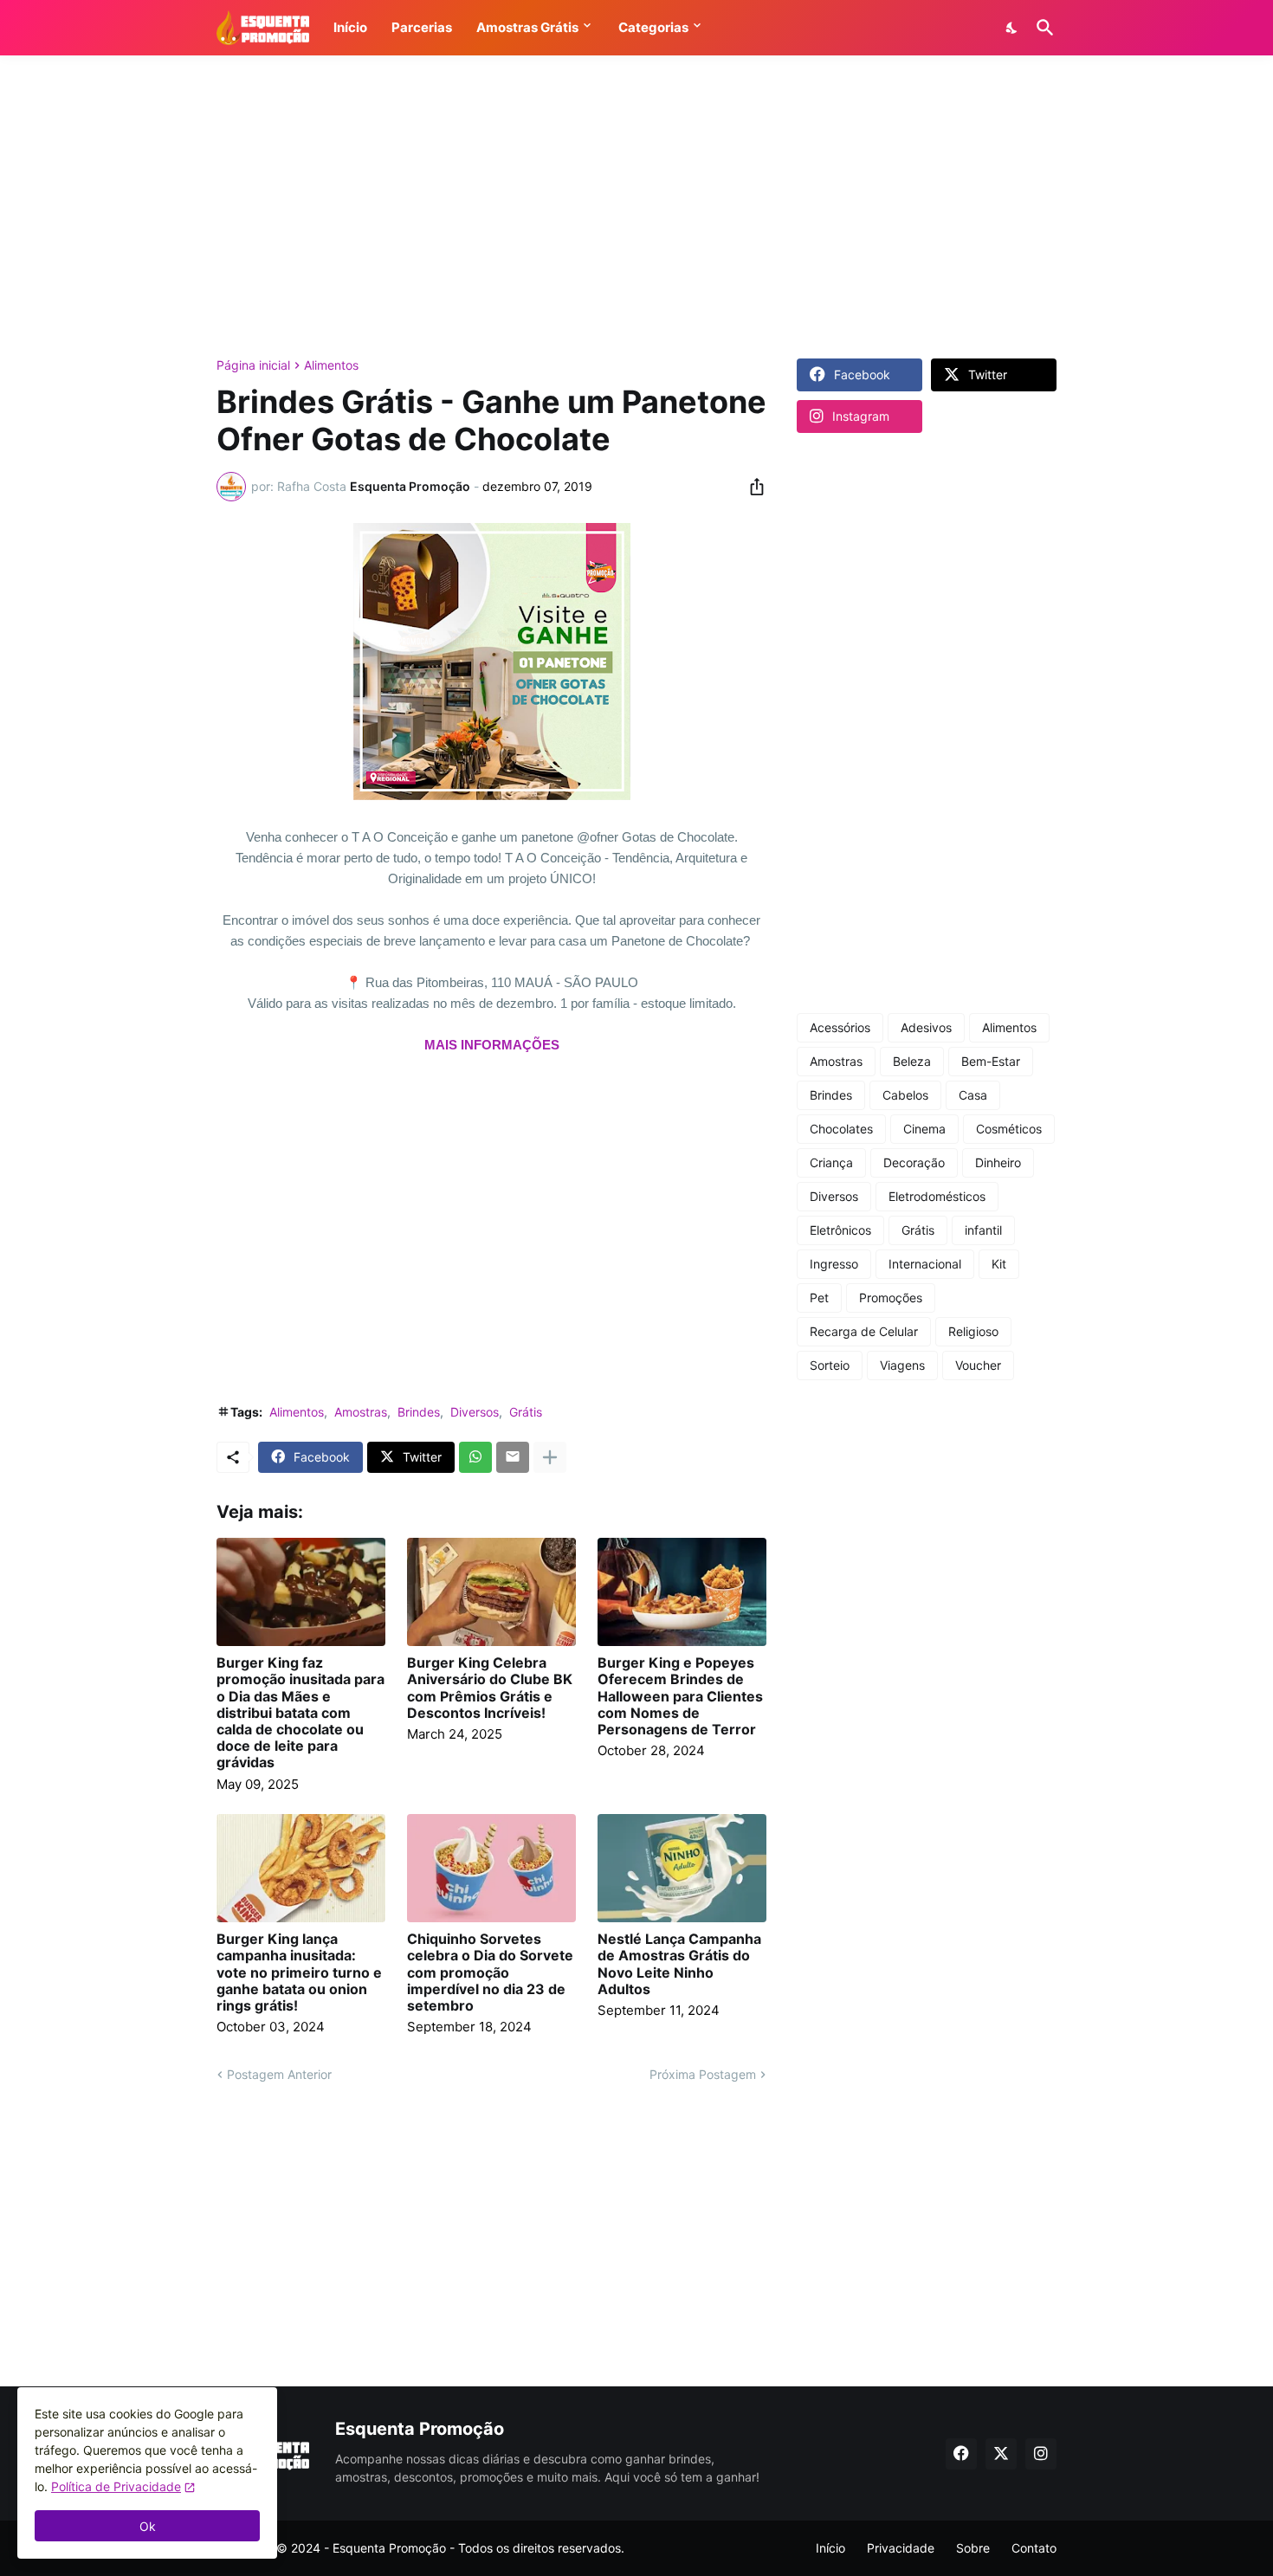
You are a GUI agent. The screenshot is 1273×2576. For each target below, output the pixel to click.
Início (830, 2548)
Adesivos (926, 1027)
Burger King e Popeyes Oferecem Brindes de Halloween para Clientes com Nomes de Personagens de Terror (680, 1696)
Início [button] (350, 27)
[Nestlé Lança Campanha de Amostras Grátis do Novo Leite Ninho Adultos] (682, 1868)
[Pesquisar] (1042, 28)
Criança (831, 1162)
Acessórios (840, 1027)
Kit (999, 1264)
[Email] (513, 1457)
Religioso (973, 1331)
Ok (148, 2526)
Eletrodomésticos (937, 1196)
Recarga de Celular (864, 1331)
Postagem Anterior (279, 2074)
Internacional (925, 1264)
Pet (819, 1298)
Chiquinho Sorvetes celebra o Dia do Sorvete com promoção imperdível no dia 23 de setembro (490, 1972)
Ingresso (834, 1264)
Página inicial (253, 365)
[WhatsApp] (475, 1457)
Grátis (526, 1412)
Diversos (475, 1412)
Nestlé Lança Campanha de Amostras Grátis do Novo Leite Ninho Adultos (679, 1964)
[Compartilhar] (752, 487)
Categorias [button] (653, 27)
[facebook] (961, 2454)
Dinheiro (998, 1162)
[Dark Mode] (1012, 28)
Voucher (978, 1365)
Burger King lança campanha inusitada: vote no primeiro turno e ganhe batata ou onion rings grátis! (299, 1972)
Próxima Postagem (703, 2074)
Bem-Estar (991, 1061)
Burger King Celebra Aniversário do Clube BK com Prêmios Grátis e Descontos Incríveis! (490, 1688)
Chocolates (841, 1129)
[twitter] (1001, 2454)
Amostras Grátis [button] (527, 27)
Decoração (914, 1162)
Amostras (361, 1412)
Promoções (891, 1298)
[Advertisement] (636, 207)
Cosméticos (1009, 1129)
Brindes (419, 1412)
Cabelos (905, 1095)
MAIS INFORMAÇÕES (492, 1045)
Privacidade (901, 2548)
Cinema (924, 1129)
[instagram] (1041, 2454)
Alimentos (331, 365)
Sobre (973, 2548)
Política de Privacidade (116, 2486)
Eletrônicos (840, 1230)
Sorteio (830, 1365)
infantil (983, 1230)
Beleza (912, 1061)
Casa (973, 1095)
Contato (1034, 2548)
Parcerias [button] (422, 27)
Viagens (902, 1365)
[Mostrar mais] (550, 1457)
